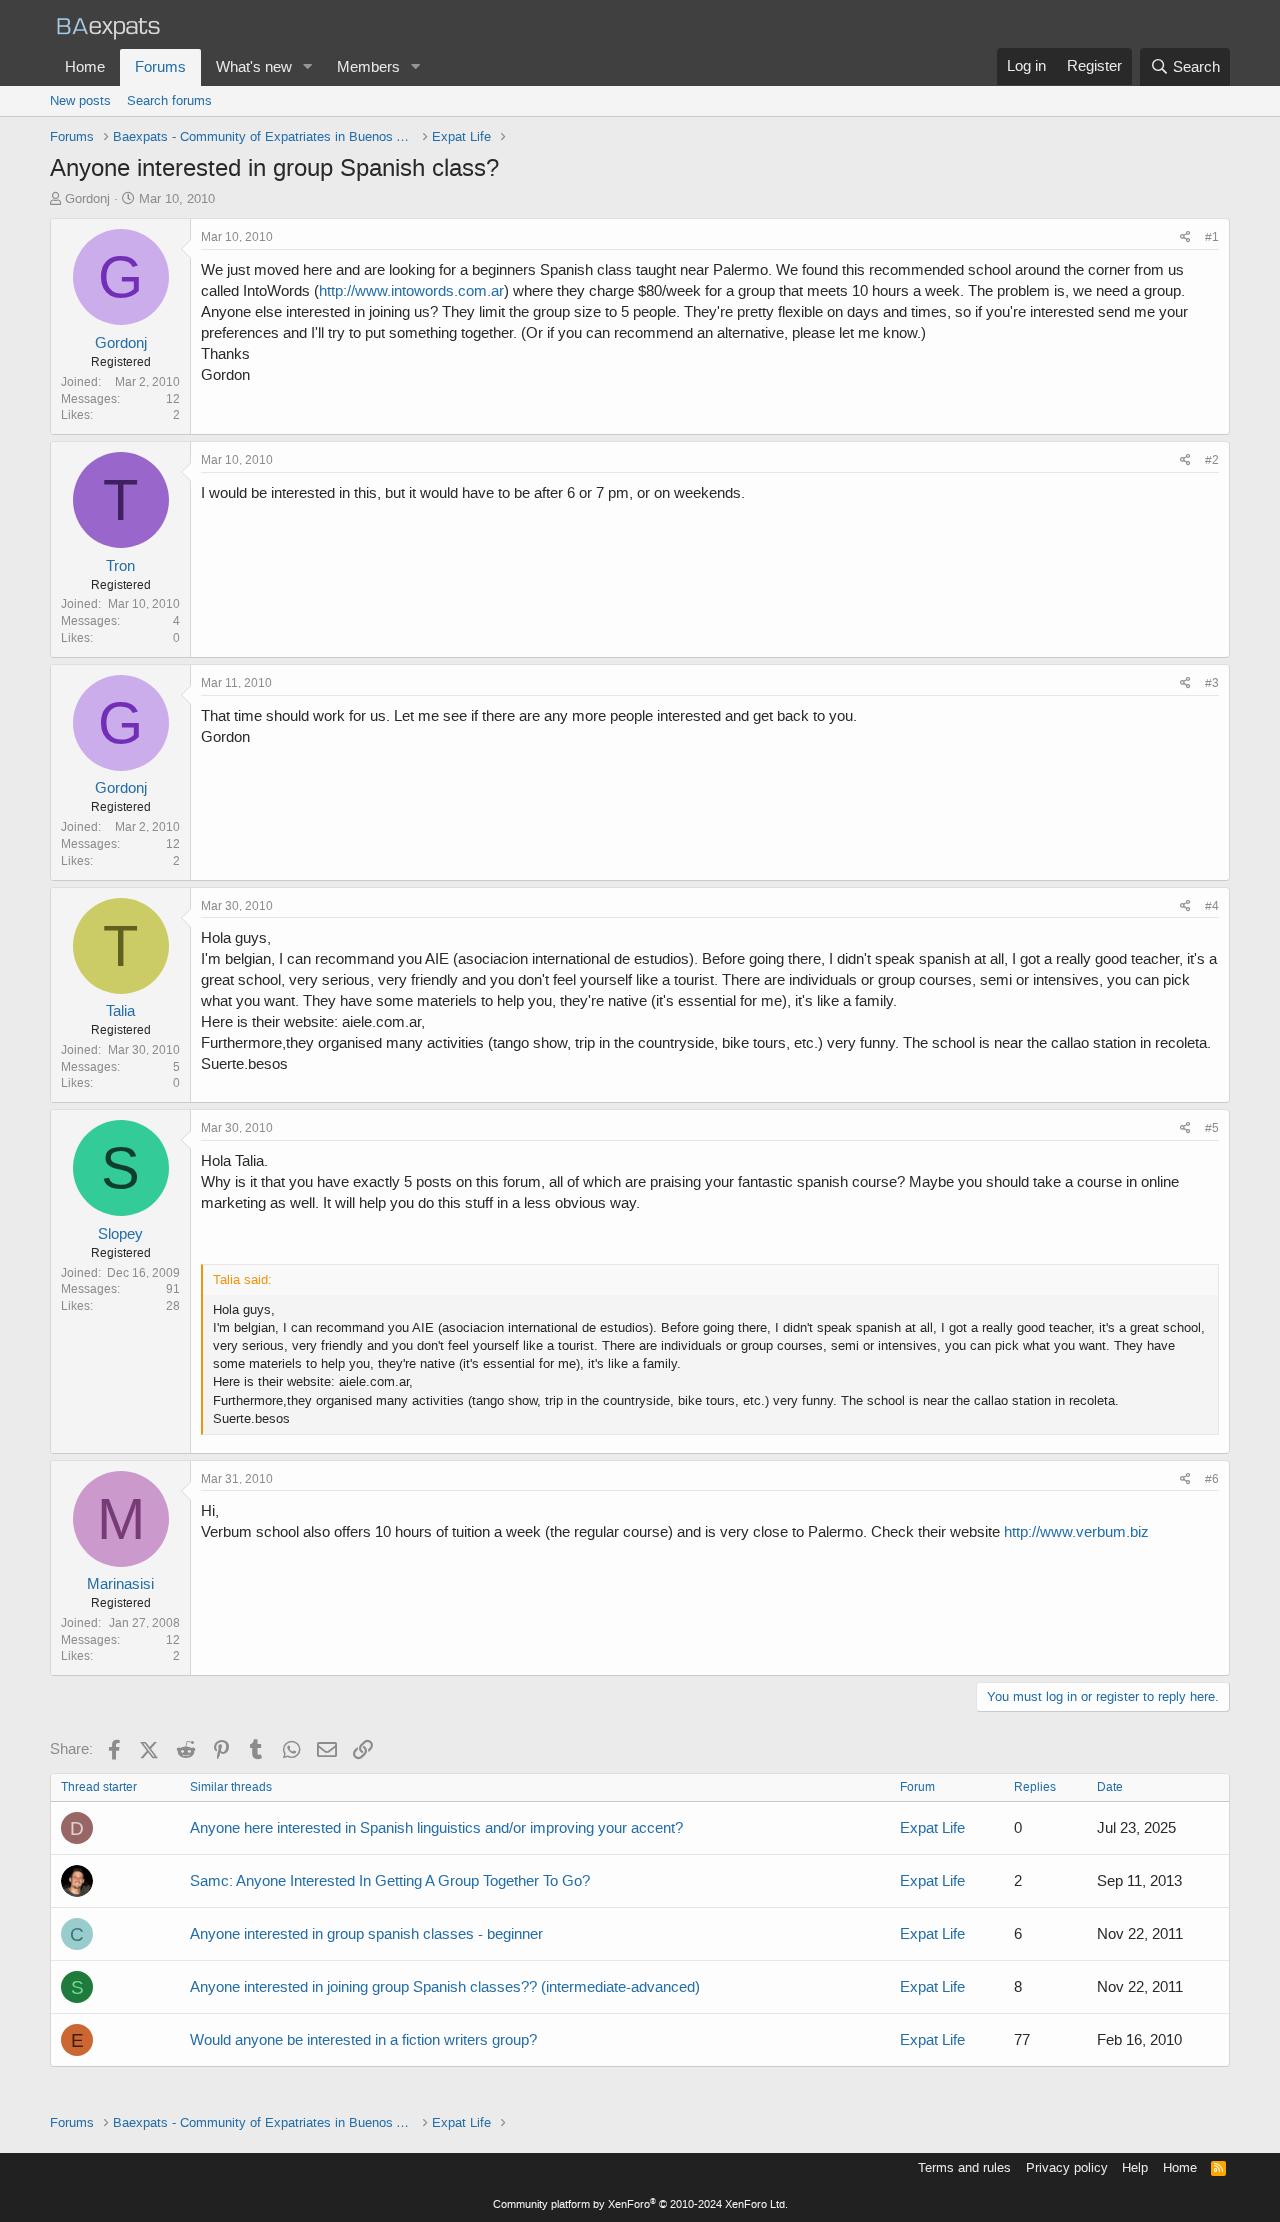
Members (368, 67)
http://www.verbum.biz (1076, 1532)
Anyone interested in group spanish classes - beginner (366, 1934)
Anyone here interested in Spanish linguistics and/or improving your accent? (436, 1828)
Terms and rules (964, 2167)
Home (85, 67)
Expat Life (932, 1828)
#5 (1212, 1128)
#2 (1212, 460)
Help (1135, 2167)
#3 (1212, 683)
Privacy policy (1067, 2167)
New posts (80, 100)
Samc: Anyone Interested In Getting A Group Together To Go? (390, 1881)
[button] (308, 67)
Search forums (169, 100)
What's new (254, 67)
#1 (1212, 237)
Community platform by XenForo (640, 2204)
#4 (1212, 906)
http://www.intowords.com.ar (411, 291)
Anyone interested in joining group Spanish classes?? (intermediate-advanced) (445, 1987)
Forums (160, 67)
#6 (1212, 1479)
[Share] (1185, 237)
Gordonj (87, 198)
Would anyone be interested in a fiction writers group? (363, 2040)
